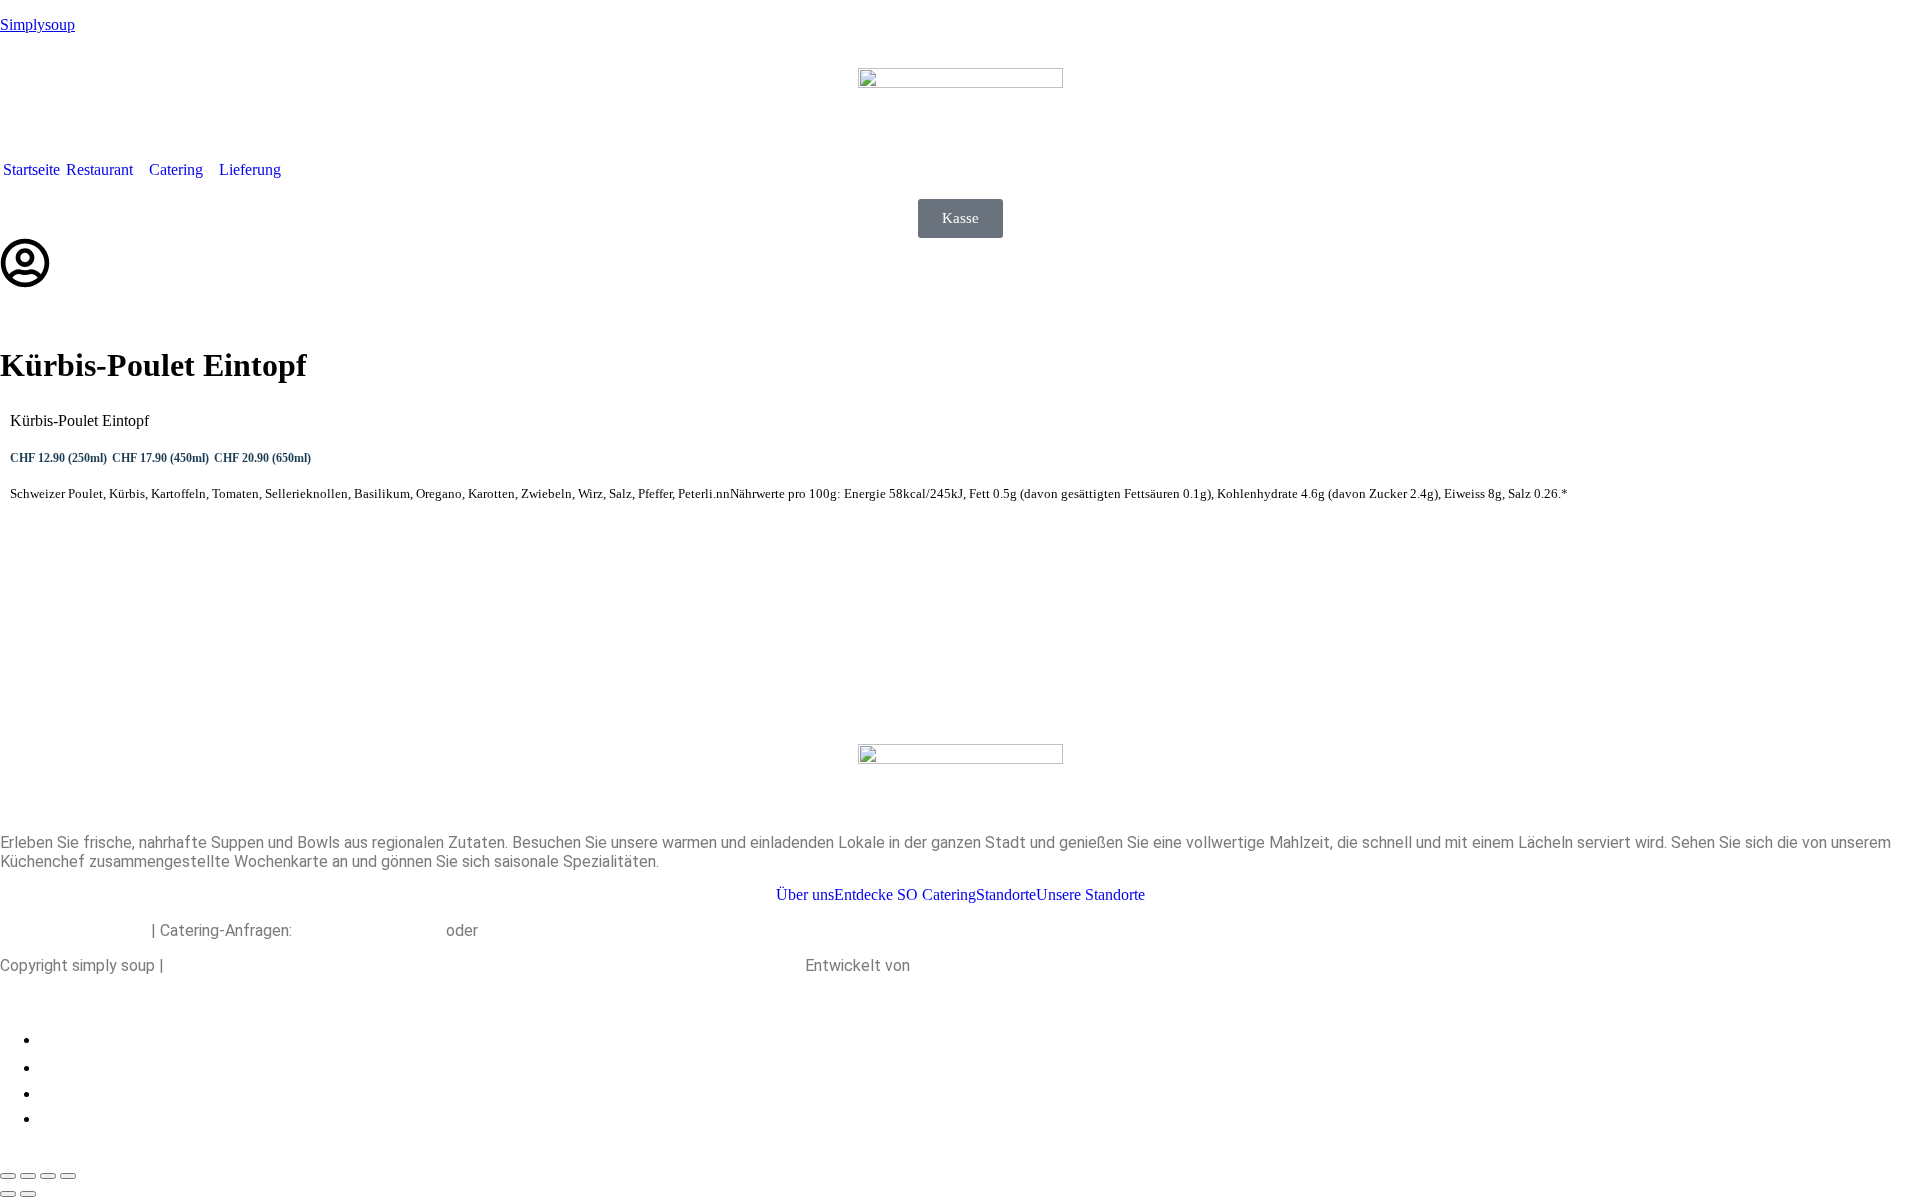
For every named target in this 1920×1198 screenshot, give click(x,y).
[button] (104, 170)
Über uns (805, 895)
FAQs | (772, 965)
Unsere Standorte (1090, 895)
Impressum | (217, 965)
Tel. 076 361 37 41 (548, 930)
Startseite (31, 169)
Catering (176, 169)
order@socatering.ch (369, 930)
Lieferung (250, 169)
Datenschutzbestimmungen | (373, 965)
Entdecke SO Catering (905, 895)
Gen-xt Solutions (973, 965)
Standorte (1006, 895)
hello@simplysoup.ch (73, 930)
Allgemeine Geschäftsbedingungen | (612, 965)
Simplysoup (37, 24)
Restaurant (99, 169)
